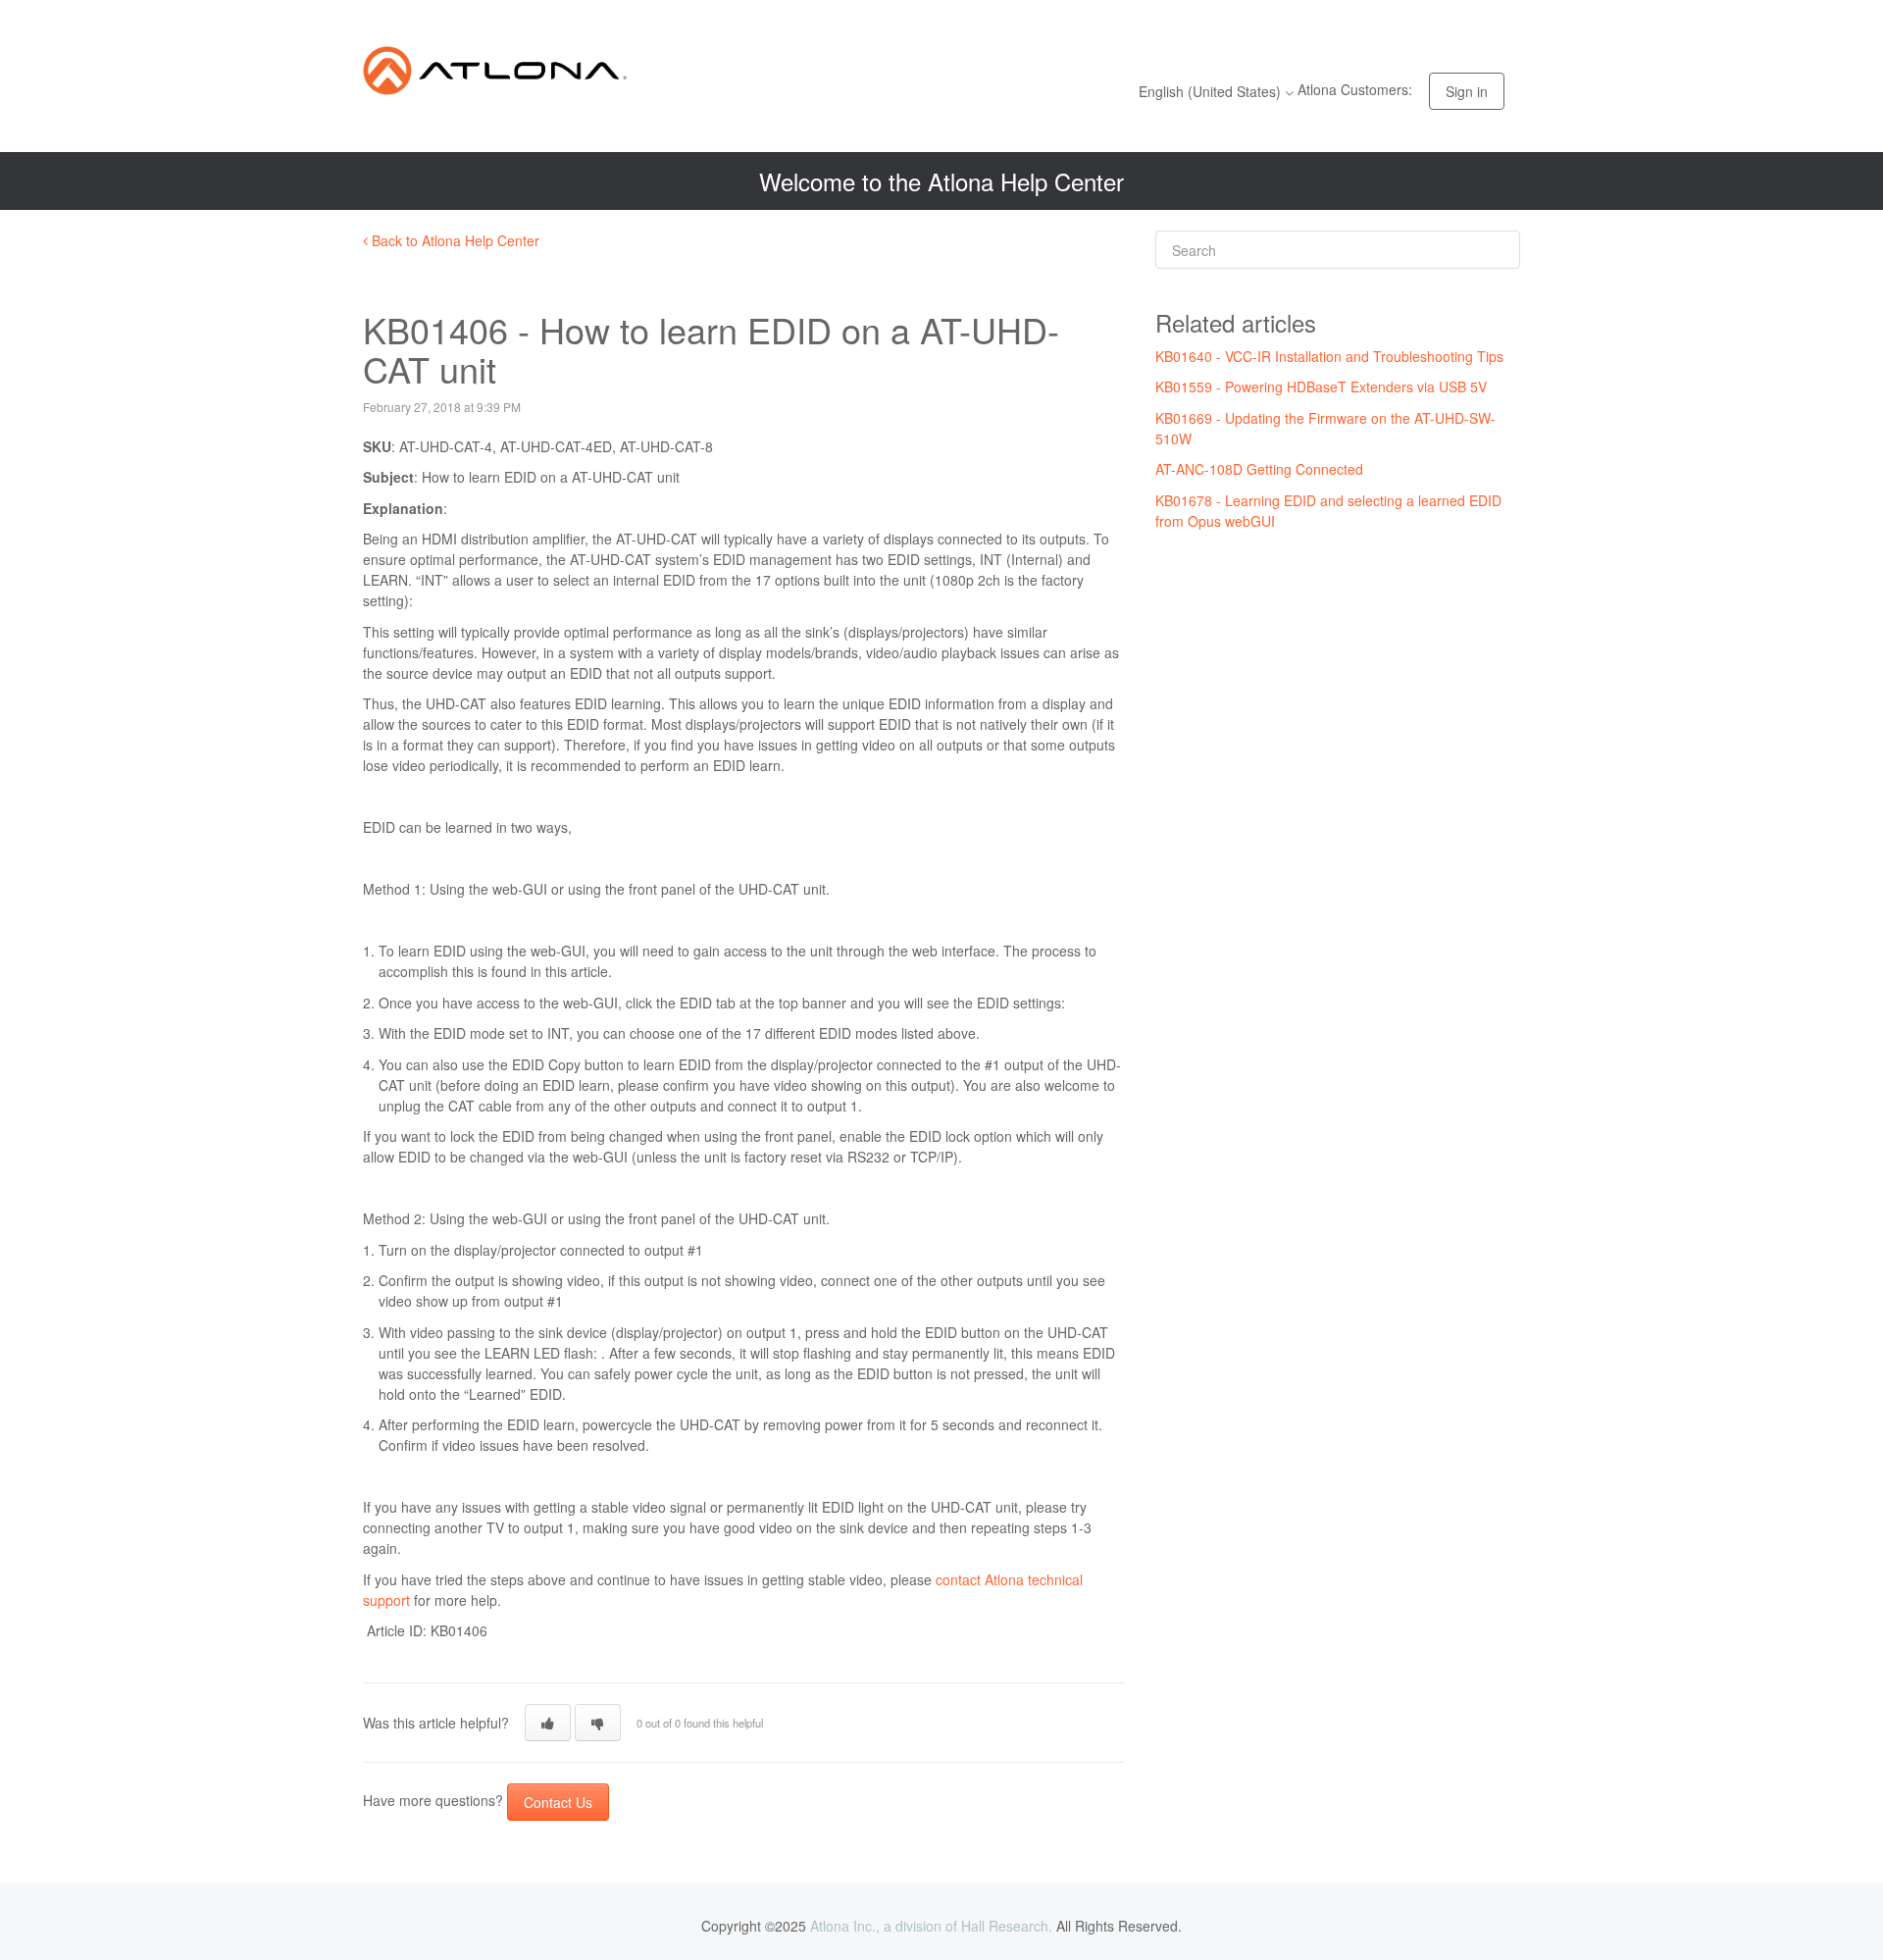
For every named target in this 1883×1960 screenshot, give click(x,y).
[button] (548, 1723)
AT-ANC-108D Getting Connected (1259, 469)
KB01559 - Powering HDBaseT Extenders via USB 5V (1321, 387)
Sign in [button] (1467, 91)
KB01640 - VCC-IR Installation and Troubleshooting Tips (1329, 356)
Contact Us (558, 1802)
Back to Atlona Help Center (454, 240)
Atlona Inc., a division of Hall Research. (931, 1926)
